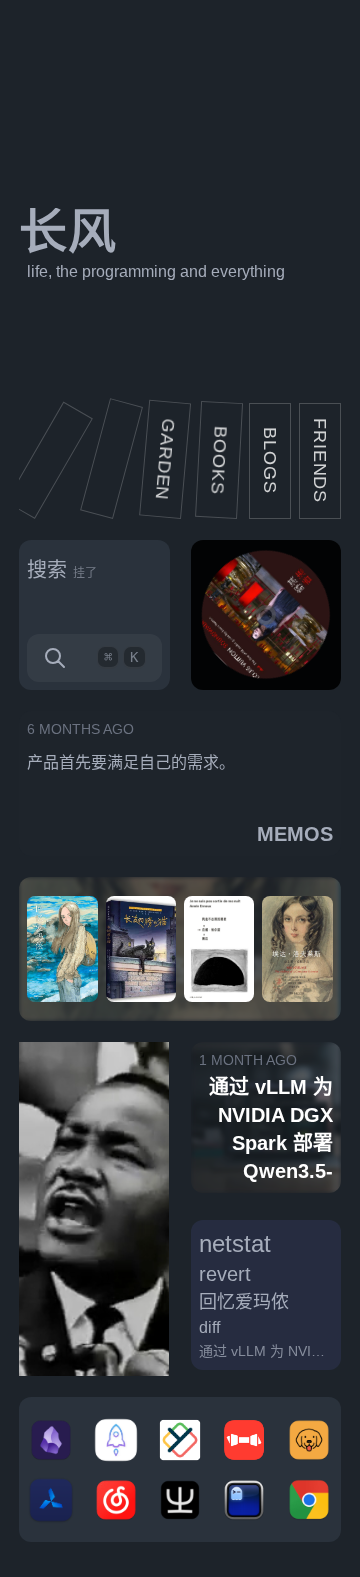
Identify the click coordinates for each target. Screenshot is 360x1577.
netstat (235, 1243)
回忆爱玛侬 (244, 1302)
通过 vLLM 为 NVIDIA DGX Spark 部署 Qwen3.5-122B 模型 (266, 1352)
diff (209, 1327)
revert (225, 1274)
